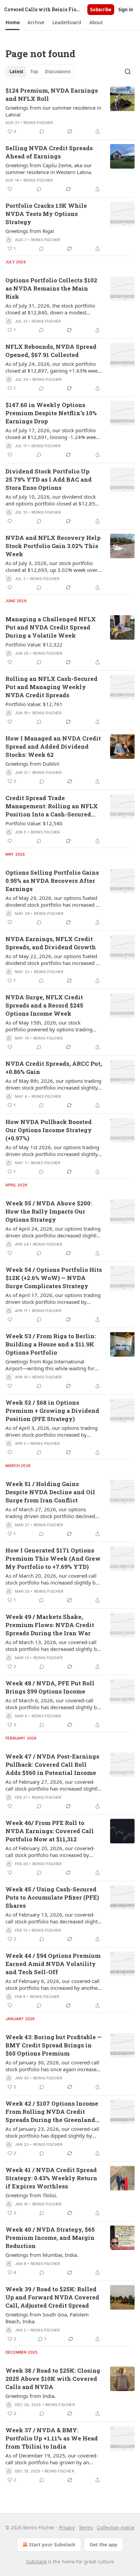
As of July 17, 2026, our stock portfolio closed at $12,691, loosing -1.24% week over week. (52, 434)
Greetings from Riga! (30, 231)
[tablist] (40, 72)
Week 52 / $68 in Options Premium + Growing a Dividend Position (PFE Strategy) (52, 1411)
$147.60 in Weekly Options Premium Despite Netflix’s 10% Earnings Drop (51, 413)
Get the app (103, 2544)
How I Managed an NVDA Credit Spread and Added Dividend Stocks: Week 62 (53, 746)
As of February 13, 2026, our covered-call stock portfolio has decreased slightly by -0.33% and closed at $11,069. (54, 1918)
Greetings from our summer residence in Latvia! (53, 111)
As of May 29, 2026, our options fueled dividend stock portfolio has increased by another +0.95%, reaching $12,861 (54, 901)
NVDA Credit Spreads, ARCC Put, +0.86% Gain (54, 1068)
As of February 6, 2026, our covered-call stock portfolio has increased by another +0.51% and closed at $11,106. (52, 1984)
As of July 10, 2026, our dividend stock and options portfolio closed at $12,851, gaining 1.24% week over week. (52, 500)
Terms (86, 2527)
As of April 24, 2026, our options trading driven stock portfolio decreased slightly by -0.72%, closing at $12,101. (53, 1232)
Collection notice (116, 2527)
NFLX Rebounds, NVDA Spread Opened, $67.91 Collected (51, 351)
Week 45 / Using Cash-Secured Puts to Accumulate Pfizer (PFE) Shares (52, 1897)
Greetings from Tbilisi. (31, 2195)
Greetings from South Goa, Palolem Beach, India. (47, 2318)
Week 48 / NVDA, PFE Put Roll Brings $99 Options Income (50, 1687)
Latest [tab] (16, 72)
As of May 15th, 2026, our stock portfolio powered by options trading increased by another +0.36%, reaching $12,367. (51, 1026)
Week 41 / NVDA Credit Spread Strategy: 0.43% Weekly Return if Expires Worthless (51, 2178)
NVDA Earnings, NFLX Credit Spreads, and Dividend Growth (51, 943)
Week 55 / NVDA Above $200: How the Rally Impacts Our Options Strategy (49, 1211)
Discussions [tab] (58, 72)
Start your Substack (52, 2544)
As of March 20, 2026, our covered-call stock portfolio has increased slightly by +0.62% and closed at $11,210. (52, 1579)
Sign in (126, 10)
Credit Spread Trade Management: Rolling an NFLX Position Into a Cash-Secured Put (52, 806)
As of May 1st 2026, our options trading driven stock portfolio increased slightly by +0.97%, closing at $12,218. (52, 1151)
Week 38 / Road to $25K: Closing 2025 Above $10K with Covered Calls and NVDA (53, 2379)
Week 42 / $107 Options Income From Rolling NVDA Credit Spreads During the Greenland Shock (52, 2112)
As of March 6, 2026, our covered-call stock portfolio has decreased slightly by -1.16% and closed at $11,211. (52, 1704)
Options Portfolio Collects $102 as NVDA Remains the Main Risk (51, 288)
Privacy (67, 2527)
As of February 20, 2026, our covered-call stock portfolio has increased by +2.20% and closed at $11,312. (50, 1852)
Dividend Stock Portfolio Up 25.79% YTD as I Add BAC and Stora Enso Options (49, 479)
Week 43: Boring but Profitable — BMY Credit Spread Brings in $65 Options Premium (54, 2045)
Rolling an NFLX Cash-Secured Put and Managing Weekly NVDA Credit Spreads (51, 687)
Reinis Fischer (38, 123)
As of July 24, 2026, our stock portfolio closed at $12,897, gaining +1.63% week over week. (53, 367)
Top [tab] (34, 72)
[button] (12, 22)
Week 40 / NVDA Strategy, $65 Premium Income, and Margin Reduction (50, 2238)
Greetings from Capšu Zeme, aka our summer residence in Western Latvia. (49, 169)
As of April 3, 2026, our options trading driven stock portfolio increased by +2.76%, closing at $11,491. (51, 1431)
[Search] (128, 72)
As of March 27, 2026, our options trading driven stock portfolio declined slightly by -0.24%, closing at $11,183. (50, 1513)
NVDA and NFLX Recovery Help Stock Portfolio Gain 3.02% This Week (53, 546)
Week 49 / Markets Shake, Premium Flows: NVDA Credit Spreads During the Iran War (50, 1625)
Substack (36, 2562)
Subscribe (101, 10)
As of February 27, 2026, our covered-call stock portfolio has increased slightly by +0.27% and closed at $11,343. (53, 1785)
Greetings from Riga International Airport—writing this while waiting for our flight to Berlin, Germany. (50, 1365)
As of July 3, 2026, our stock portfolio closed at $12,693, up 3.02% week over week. (51, 566)
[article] (70, 111)
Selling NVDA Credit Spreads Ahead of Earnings (49, 152)
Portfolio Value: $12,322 (34, 644)
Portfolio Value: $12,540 (34, 823)
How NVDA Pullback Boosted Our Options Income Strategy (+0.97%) (49, 1130)
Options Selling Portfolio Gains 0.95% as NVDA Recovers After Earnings (52, 881)
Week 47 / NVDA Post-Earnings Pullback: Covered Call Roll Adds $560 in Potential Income (52, 1765)
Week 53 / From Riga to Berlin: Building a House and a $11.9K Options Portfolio (51, 1344)
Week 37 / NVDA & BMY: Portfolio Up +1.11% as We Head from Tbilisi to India (52, 2438)
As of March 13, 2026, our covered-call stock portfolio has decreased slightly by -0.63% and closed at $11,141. (52, 1645)
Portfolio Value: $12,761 (34, 704)
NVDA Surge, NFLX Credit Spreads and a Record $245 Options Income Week (44, 1005)
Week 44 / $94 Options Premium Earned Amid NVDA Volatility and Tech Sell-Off (53, 1964)
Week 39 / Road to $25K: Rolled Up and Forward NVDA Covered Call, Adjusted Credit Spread (52, 2297)
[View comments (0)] (42, 131)
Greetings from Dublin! (32, 764)
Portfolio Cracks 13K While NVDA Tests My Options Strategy (46, 214)
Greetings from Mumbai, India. (42, 2255)
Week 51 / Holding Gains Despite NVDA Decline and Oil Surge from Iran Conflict (50, 1492)
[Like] (10, 189)
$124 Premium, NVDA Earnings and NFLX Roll (52, 95)
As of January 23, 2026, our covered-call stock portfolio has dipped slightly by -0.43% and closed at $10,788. (52, 2132)
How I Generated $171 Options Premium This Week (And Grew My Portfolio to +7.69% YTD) (53, 1558)
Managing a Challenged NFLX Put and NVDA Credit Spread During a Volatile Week (51, 627)
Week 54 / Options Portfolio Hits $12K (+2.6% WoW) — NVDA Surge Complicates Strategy (54, 1278)
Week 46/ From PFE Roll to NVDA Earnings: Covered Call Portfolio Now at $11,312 (50, 1831)
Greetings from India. (31, 2396)
